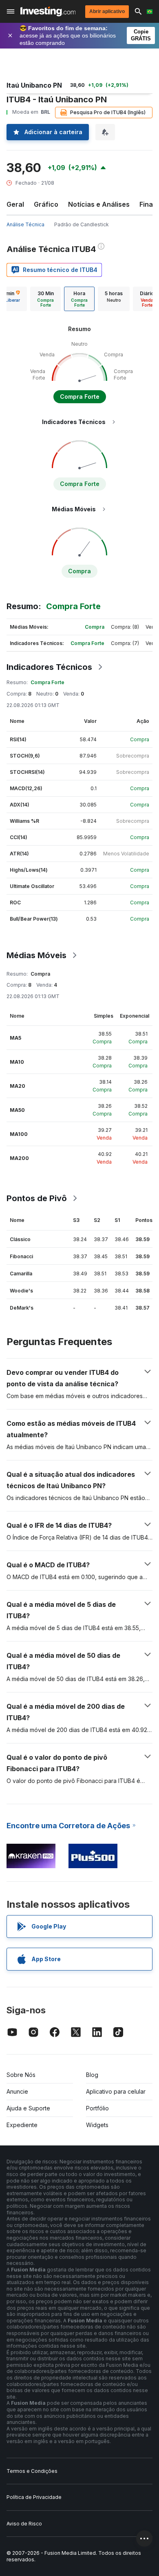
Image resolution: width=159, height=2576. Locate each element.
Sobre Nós (21, 2075)
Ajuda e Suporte (28, 2108)
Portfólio (97, 2108)
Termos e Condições (32, 2471)
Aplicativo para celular (116, 2091)
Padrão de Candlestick (82, 224)
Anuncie (17, 2091)
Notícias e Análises (99, 204)
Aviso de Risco (24, 2524)
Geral (15, 204)
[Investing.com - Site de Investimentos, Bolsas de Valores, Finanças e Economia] (48, 11)
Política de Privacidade (34, 2497)
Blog (92, 2075)
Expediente (22, 2125)
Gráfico (46, 204)
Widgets (97, 2125)
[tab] (45, 299)
